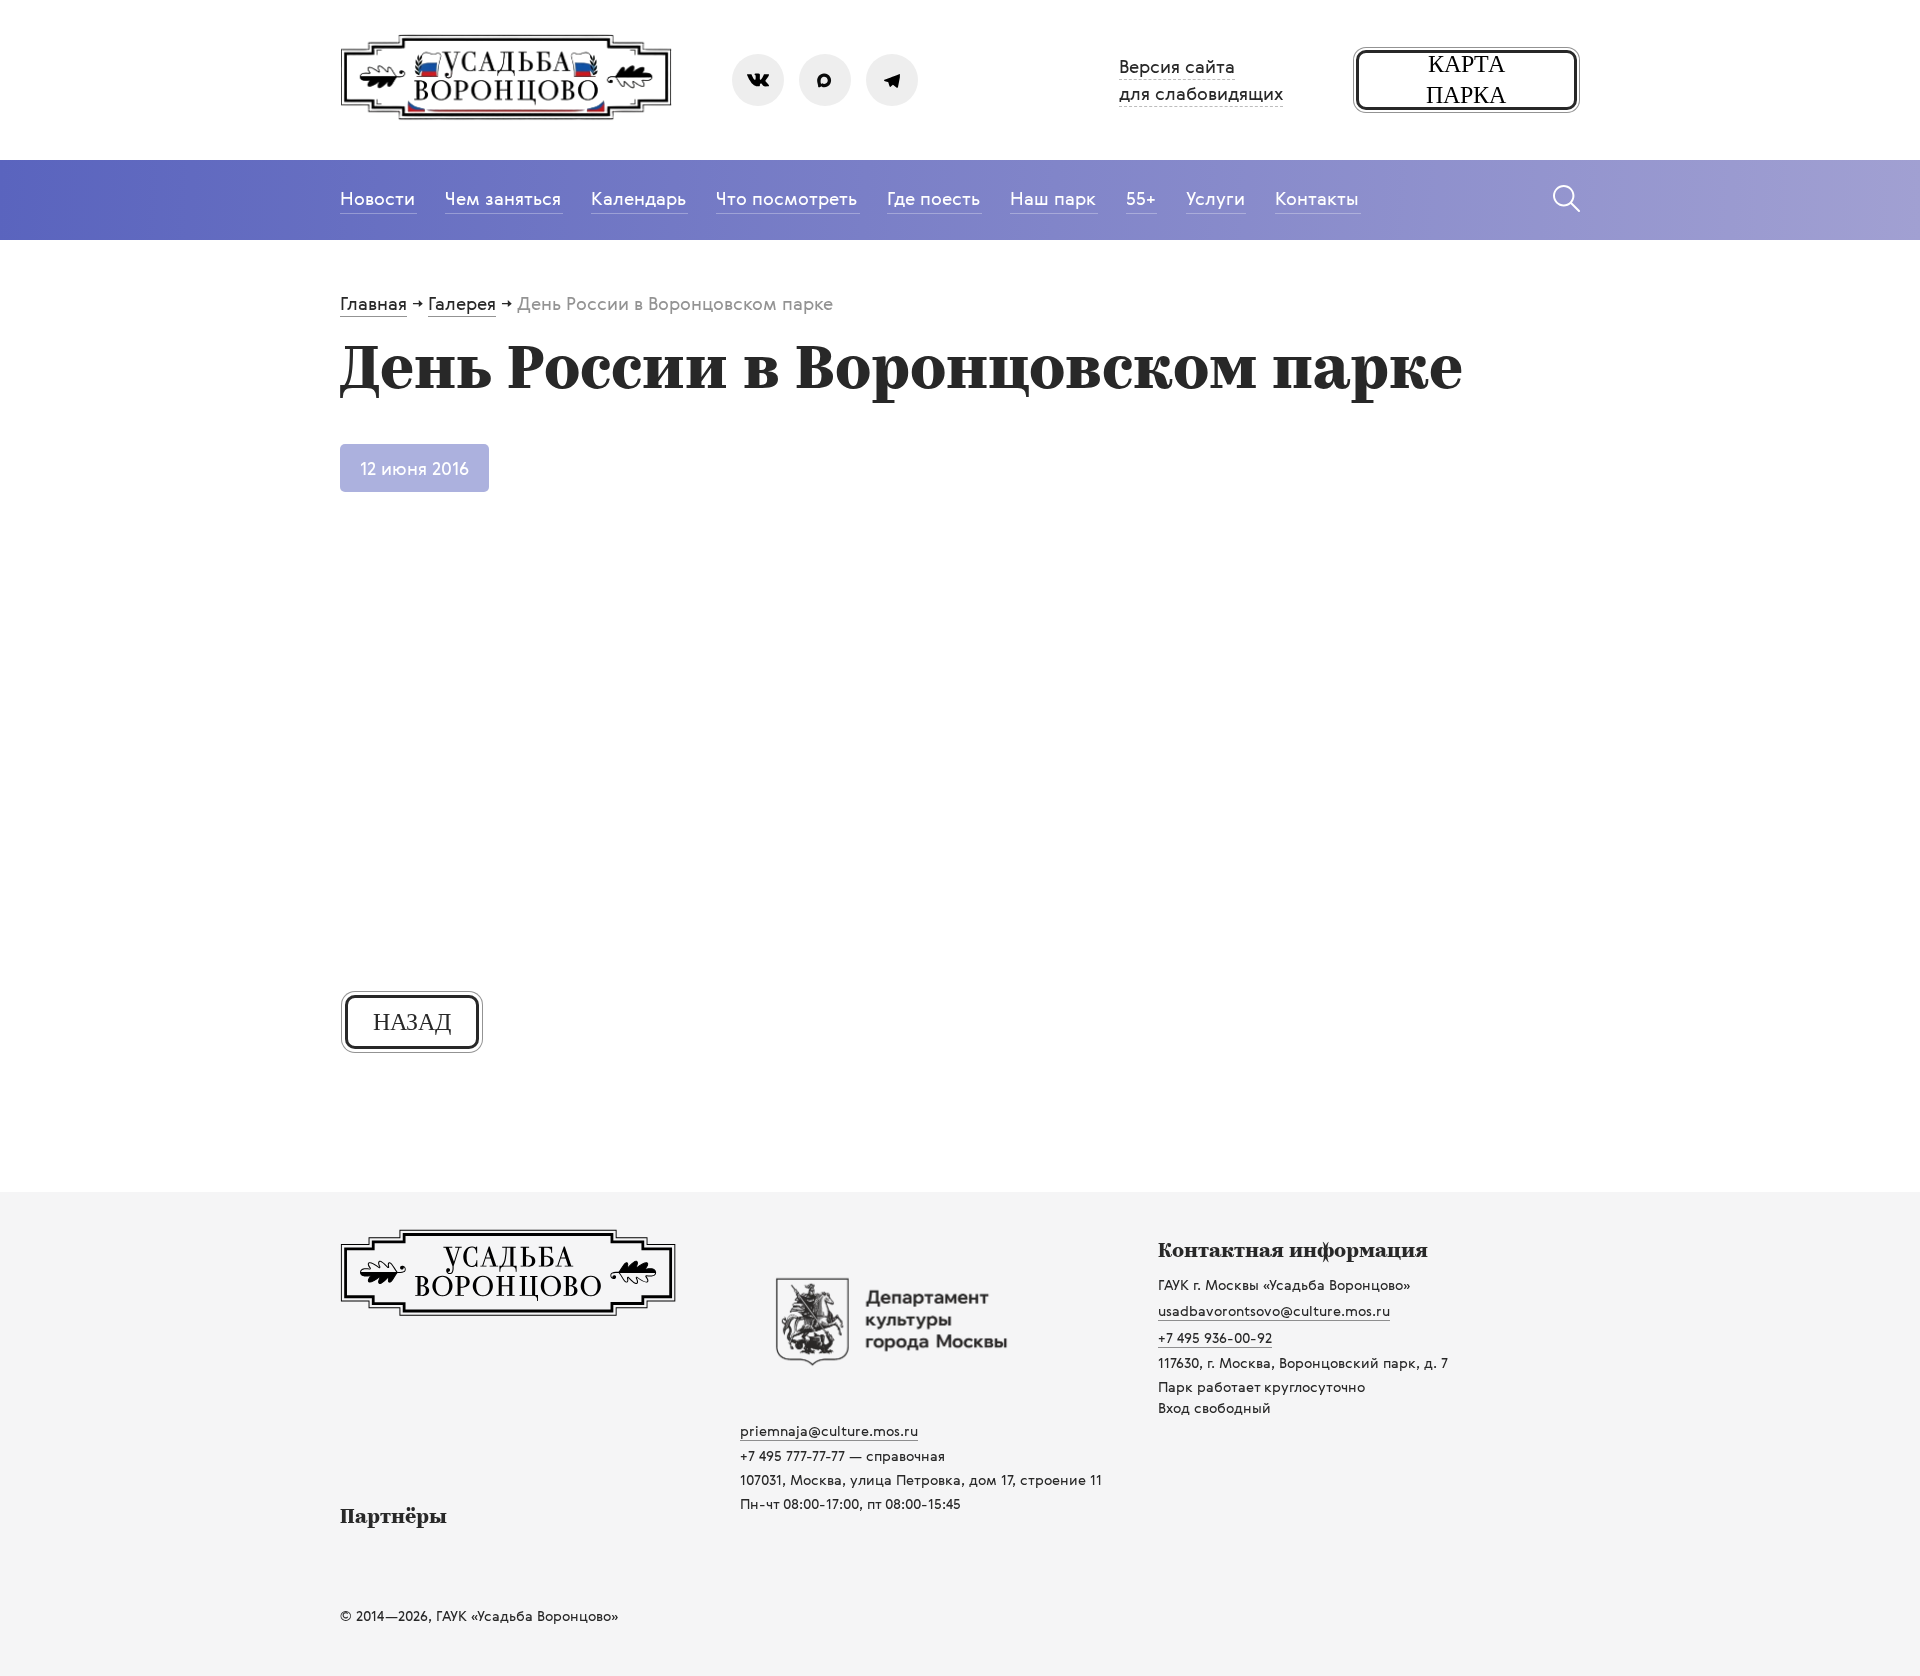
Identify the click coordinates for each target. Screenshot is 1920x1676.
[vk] (758, 80)
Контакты (1317, 198)
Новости (377, 198)
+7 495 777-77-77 (792, 1455)
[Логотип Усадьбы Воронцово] (508, 1310)
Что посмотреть (786, 198)
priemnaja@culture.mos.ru (829, 1430)
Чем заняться (503, 198)
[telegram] (892, 80)
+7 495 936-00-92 (1215, 1337)
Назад (412, 1022)
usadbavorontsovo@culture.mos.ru (1274, 1310)
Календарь (638, 198)
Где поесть (933, 198)
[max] (825, 80)
